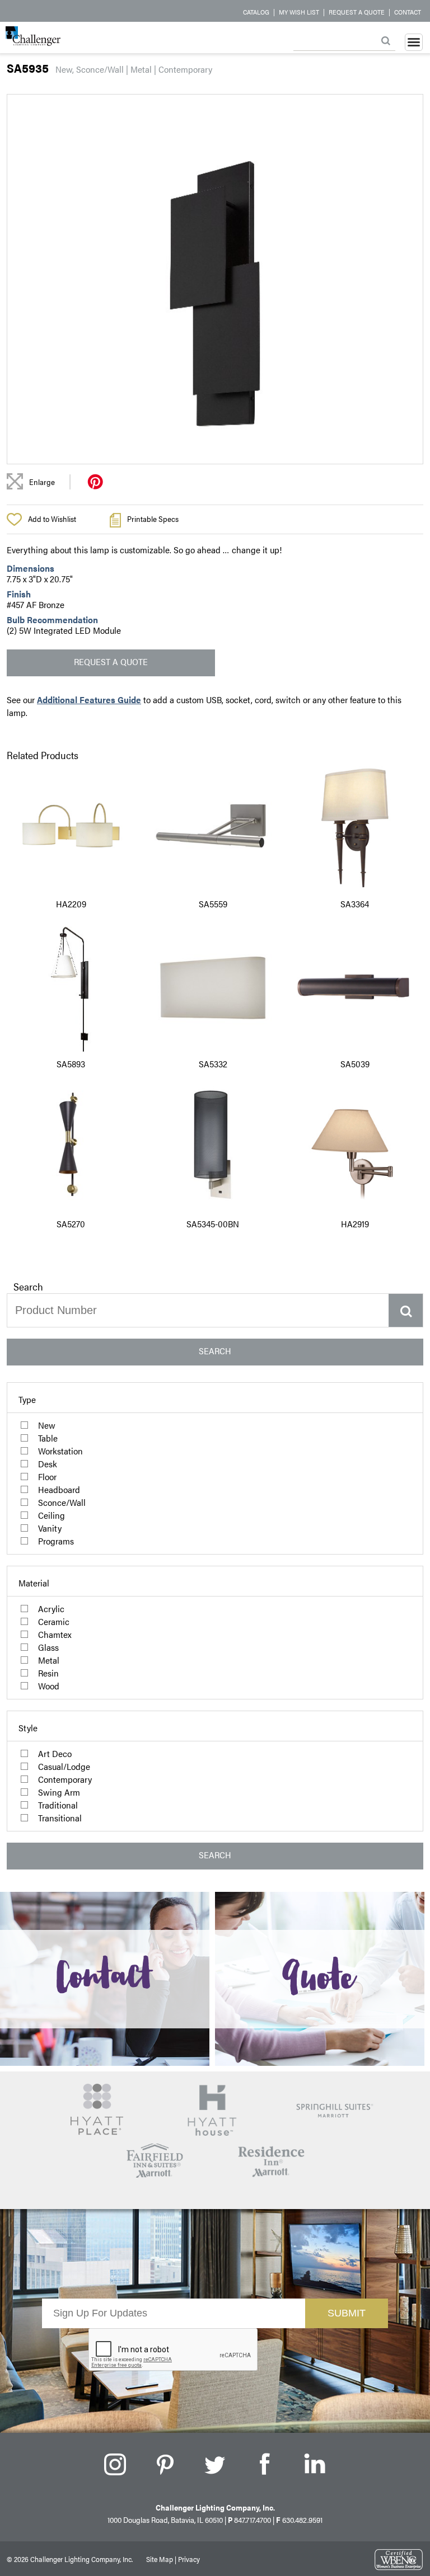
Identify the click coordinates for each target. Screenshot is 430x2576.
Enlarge (42, 482)
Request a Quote (357, 12)
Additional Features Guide (89, 700)
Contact (408, 12)
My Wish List (299, 12)
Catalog (256, 12)
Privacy (189, 2559)
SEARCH (215, 1351)
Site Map (160, 2559)
